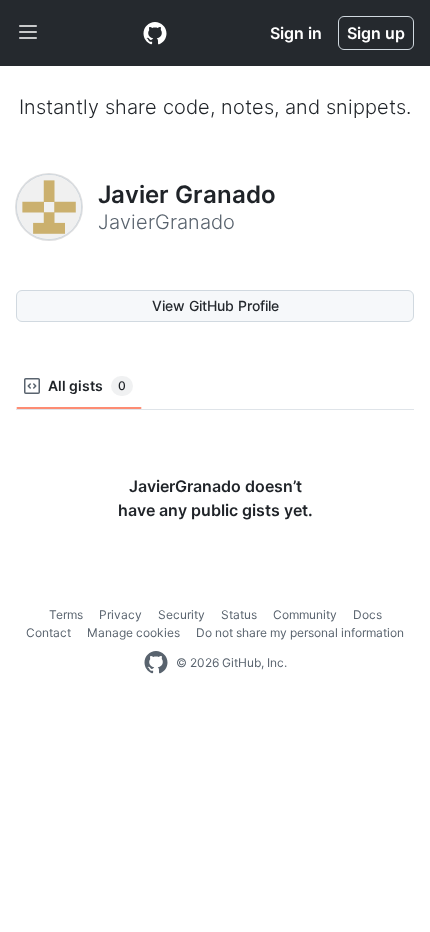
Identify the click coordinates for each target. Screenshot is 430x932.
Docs (367, 614)
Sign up (376, 33)
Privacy (120, 614)
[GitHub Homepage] (156, 663)
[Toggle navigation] (28, 33)
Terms (66, 614)
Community (305, 614)
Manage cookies (133, 632)
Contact (48, 632)
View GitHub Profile (215, 305)
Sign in (296, 33)
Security (181, 614)
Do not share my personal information (300, 632)
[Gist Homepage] (155, 33)
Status (239, 614)
